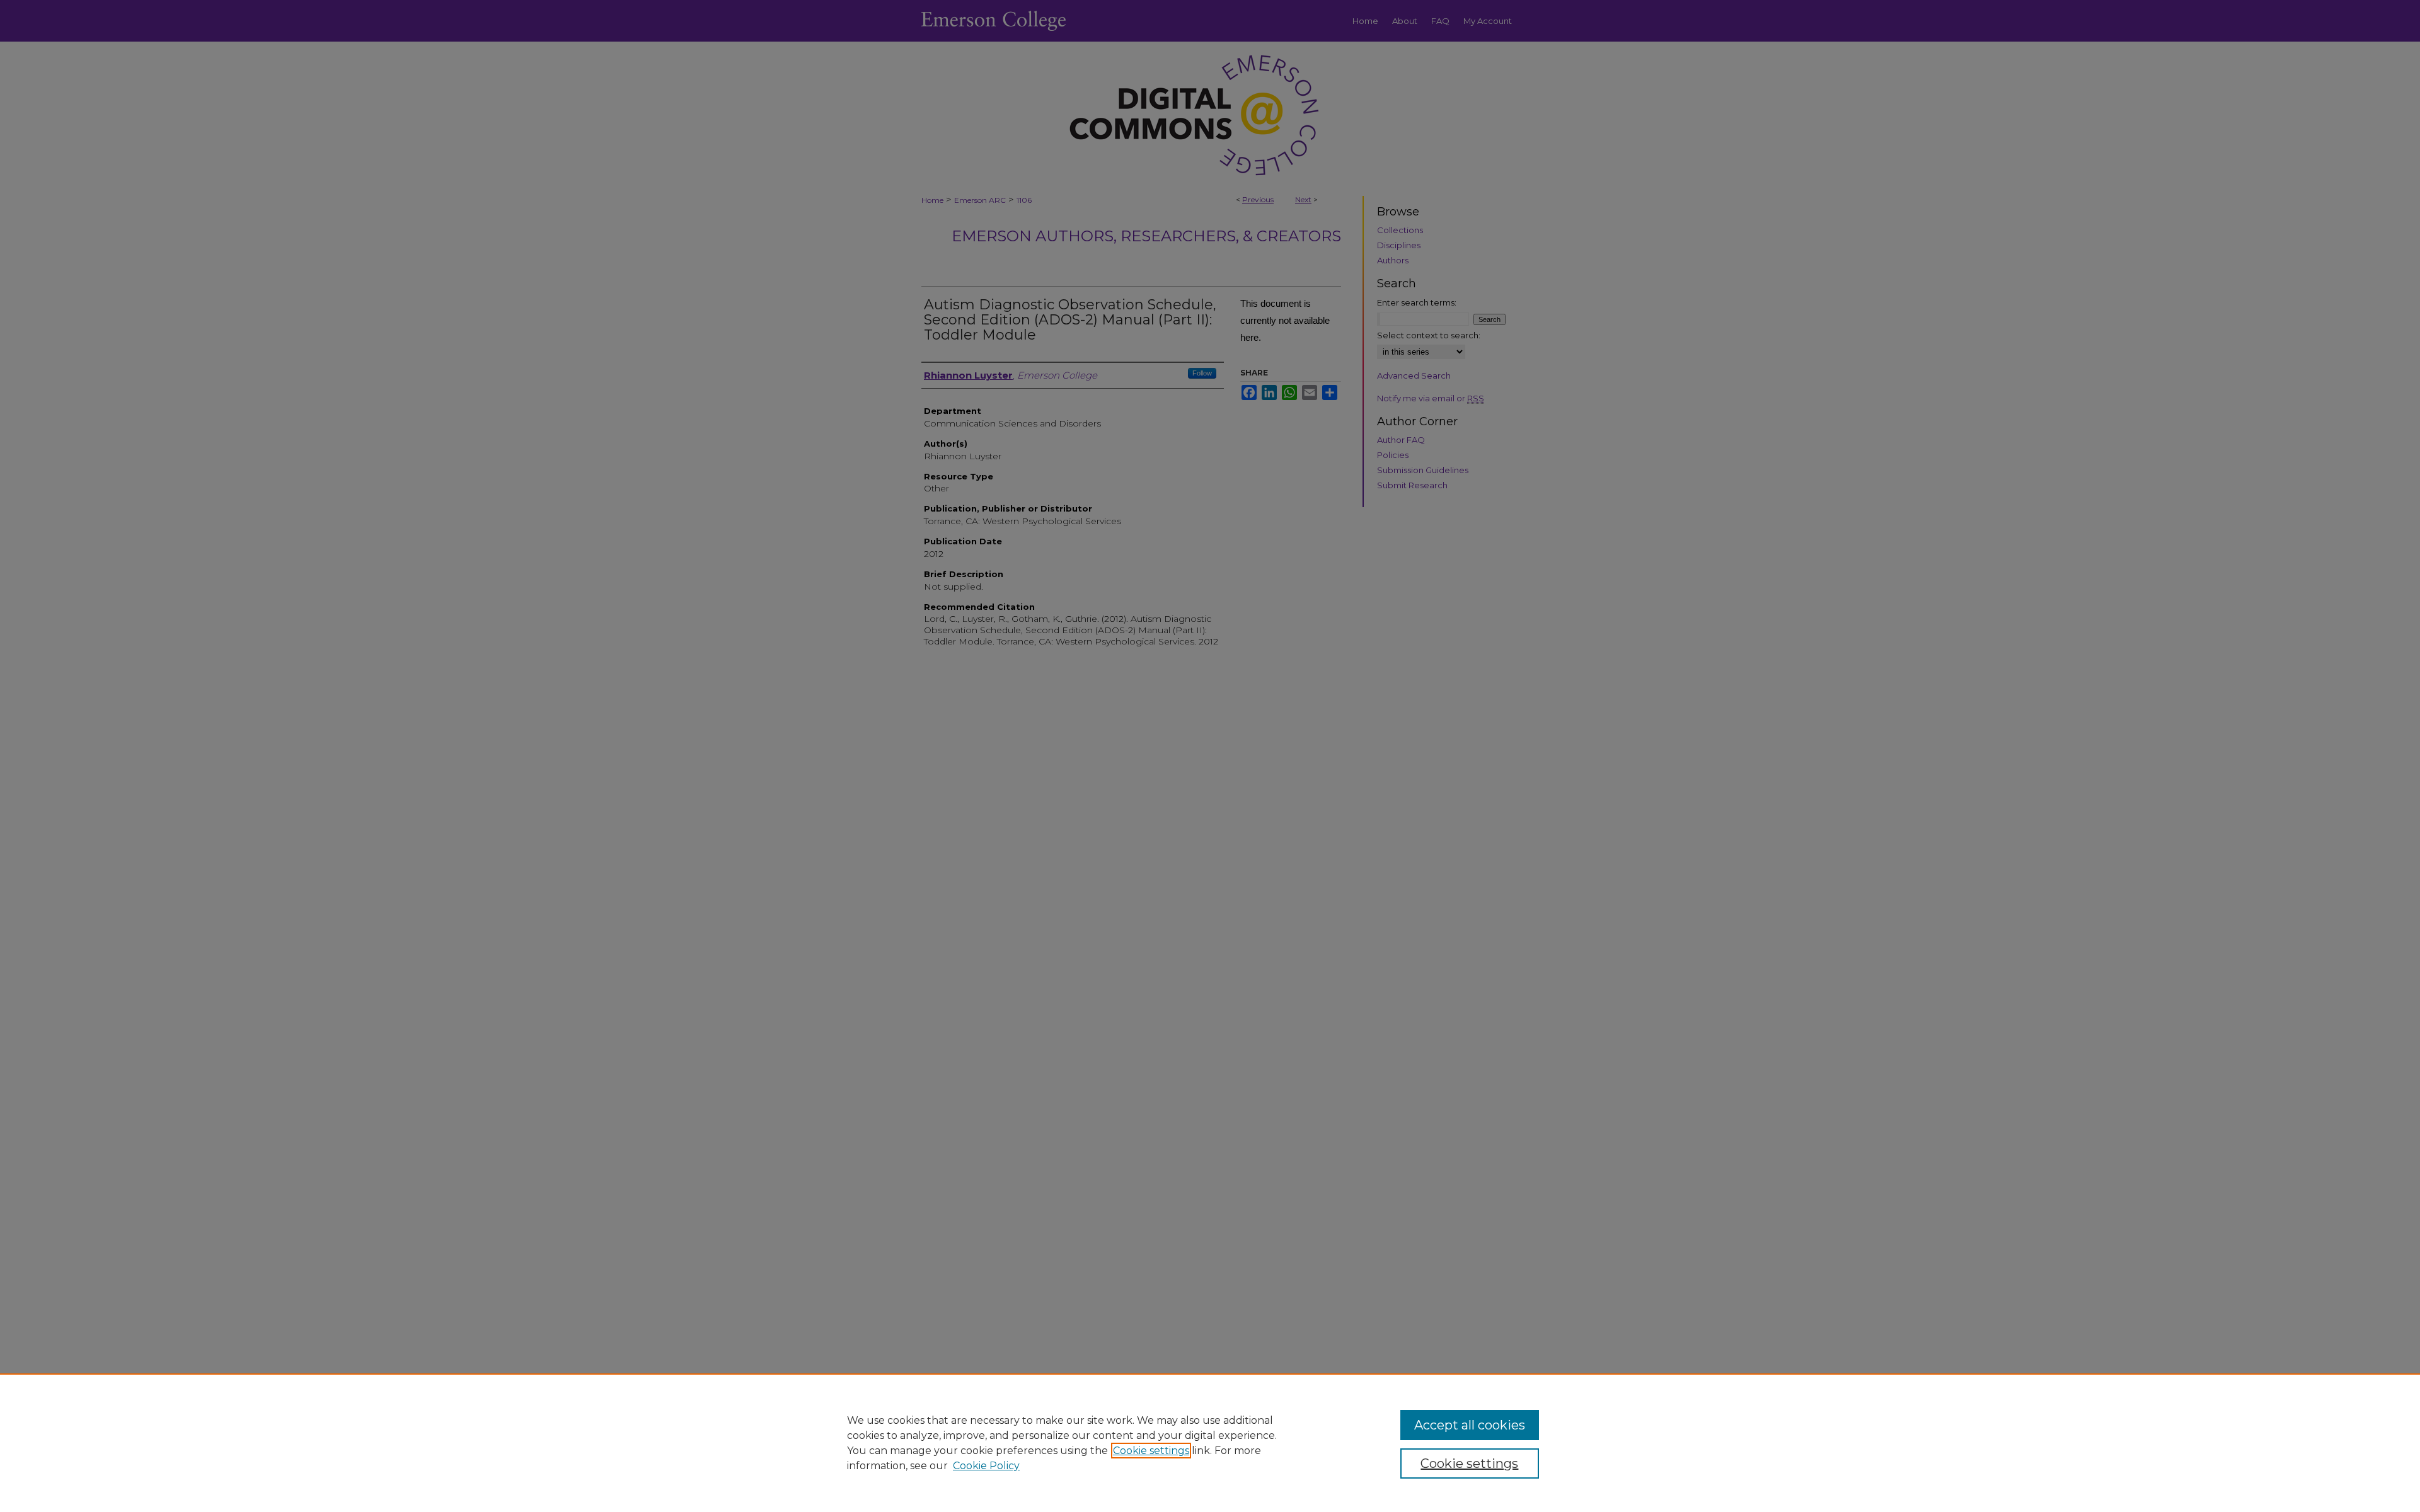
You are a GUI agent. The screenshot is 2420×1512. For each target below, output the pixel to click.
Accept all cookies (1470, 1425)
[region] (1210, 1443)
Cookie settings (1151, 1451)
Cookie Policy (986, 1466)
